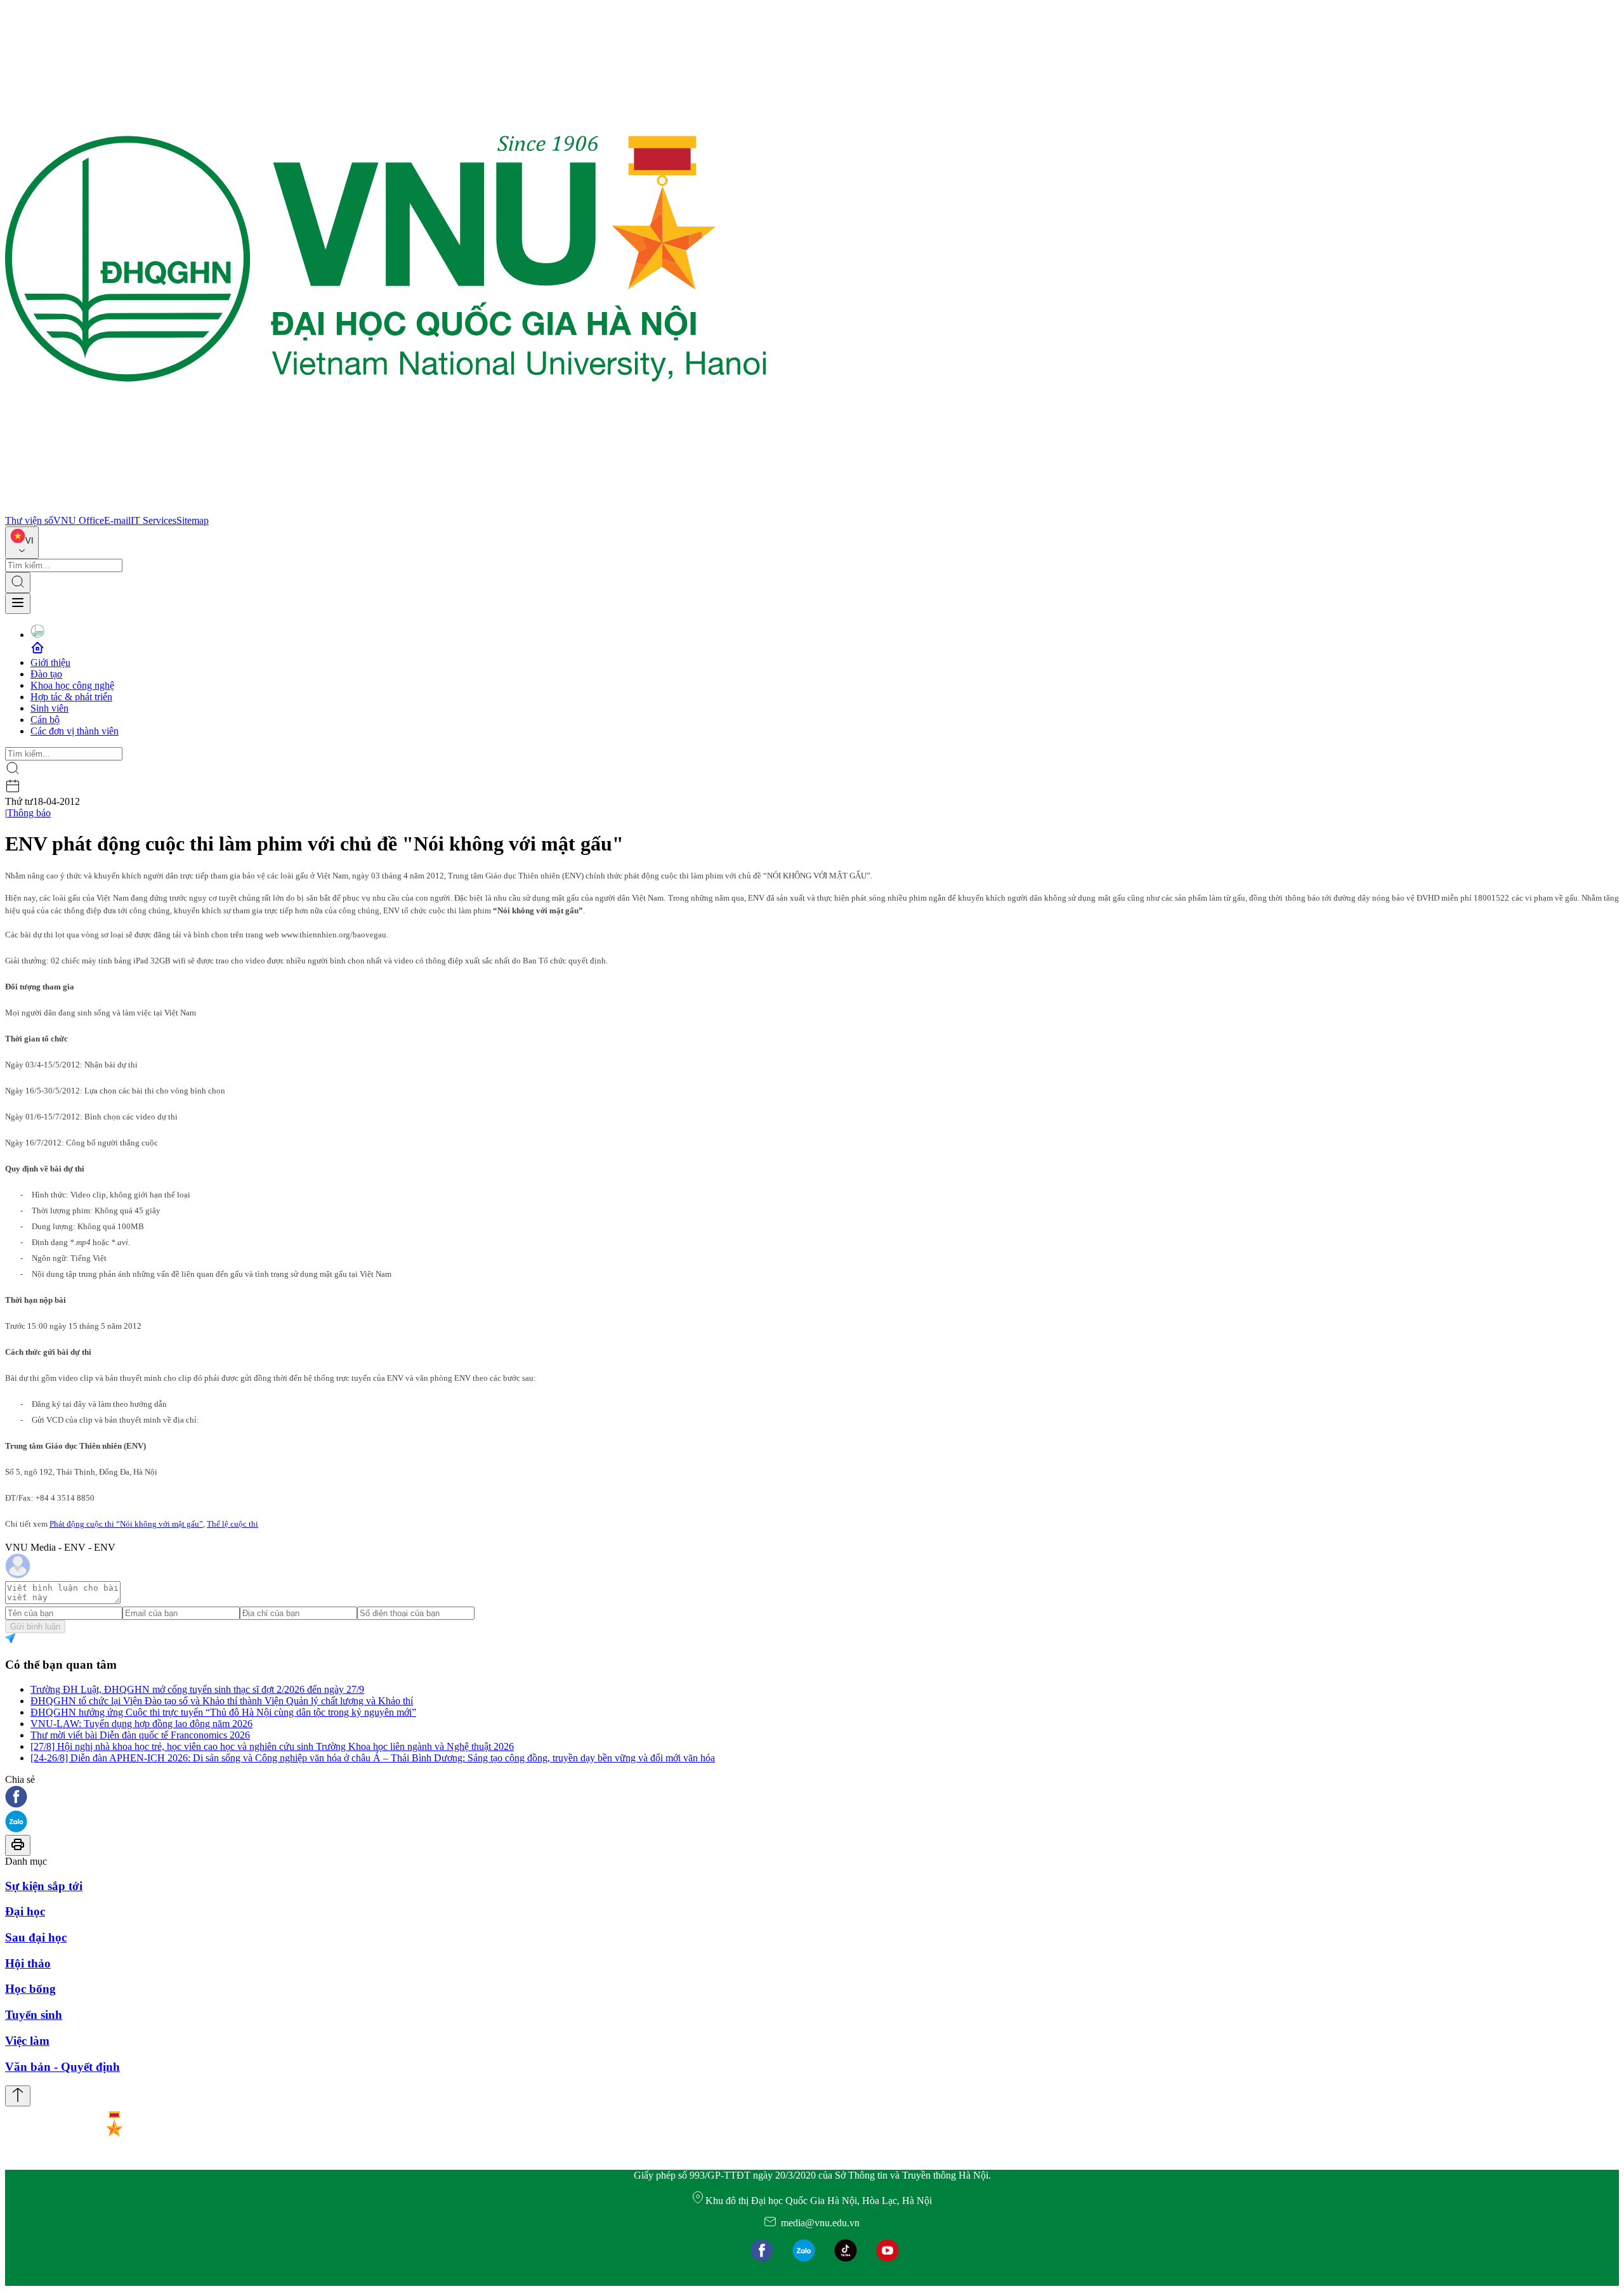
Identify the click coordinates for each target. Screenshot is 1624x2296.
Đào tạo (46, 674)
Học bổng (30, 1989)
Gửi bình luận (35, 1627)
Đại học (25, 1911)
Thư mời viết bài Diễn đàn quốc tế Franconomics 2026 (140, 1735)
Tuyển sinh (34, 2015)
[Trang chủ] (386, 509)
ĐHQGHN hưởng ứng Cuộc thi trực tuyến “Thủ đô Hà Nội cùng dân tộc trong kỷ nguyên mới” (223, 1712)
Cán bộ (45, 720)
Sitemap (193, 520)
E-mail (117, 520)
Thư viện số (29, 520)
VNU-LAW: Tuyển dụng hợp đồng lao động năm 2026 (141, 1724)
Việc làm (27, 2041)
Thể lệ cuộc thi (232, 1524)
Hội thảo (28, 1963)
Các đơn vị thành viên (75, 731)
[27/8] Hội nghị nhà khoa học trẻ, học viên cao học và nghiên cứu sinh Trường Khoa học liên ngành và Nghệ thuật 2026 (272, 1746)
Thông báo (29, 813)
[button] (812, 1798)
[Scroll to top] (18, 2096)
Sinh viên (49, 708)
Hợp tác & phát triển (71, 697)
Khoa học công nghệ (72, 685)
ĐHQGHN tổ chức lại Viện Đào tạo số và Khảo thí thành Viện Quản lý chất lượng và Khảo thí (222, 1701)
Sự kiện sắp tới (44, 1886)
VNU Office (79, 520)
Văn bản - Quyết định (62, 2067)
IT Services (154, 520)
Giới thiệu (50, 662)
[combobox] (22, 543)
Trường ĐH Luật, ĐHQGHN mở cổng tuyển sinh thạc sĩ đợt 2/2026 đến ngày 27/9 (197, 1689)
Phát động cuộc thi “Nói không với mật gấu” (126, 1524)
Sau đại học (36, 1937)
